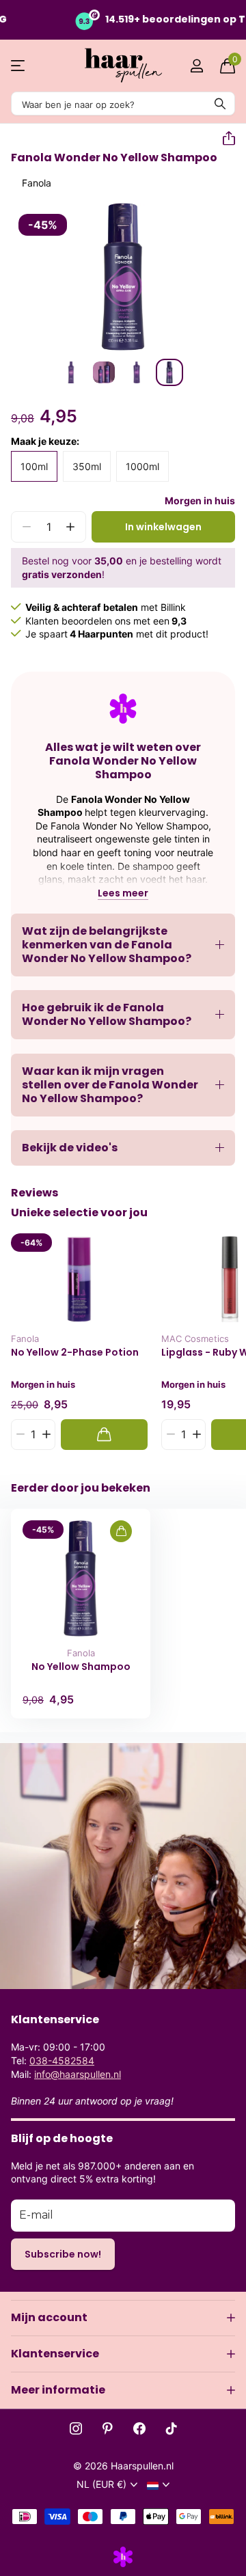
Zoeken (220, 104)
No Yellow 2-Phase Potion (75, 1353)
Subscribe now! (63, 2254)
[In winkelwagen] (104, 1435)
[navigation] (71, 372)
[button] (223, 139)
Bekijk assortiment (19, 66)
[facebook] (139, 2428)
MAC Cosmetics (195, 1339)
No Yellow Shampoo (81, 1667)
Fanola (37, 183)
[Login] (196, 66)
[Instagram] (76, 2428)
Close (123, 2318)
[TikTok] (172, 2428)
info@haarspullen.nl (78, 2074)
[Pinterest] (108, 2428)
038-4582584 (62, 2060)
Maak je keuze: (45, 441)
